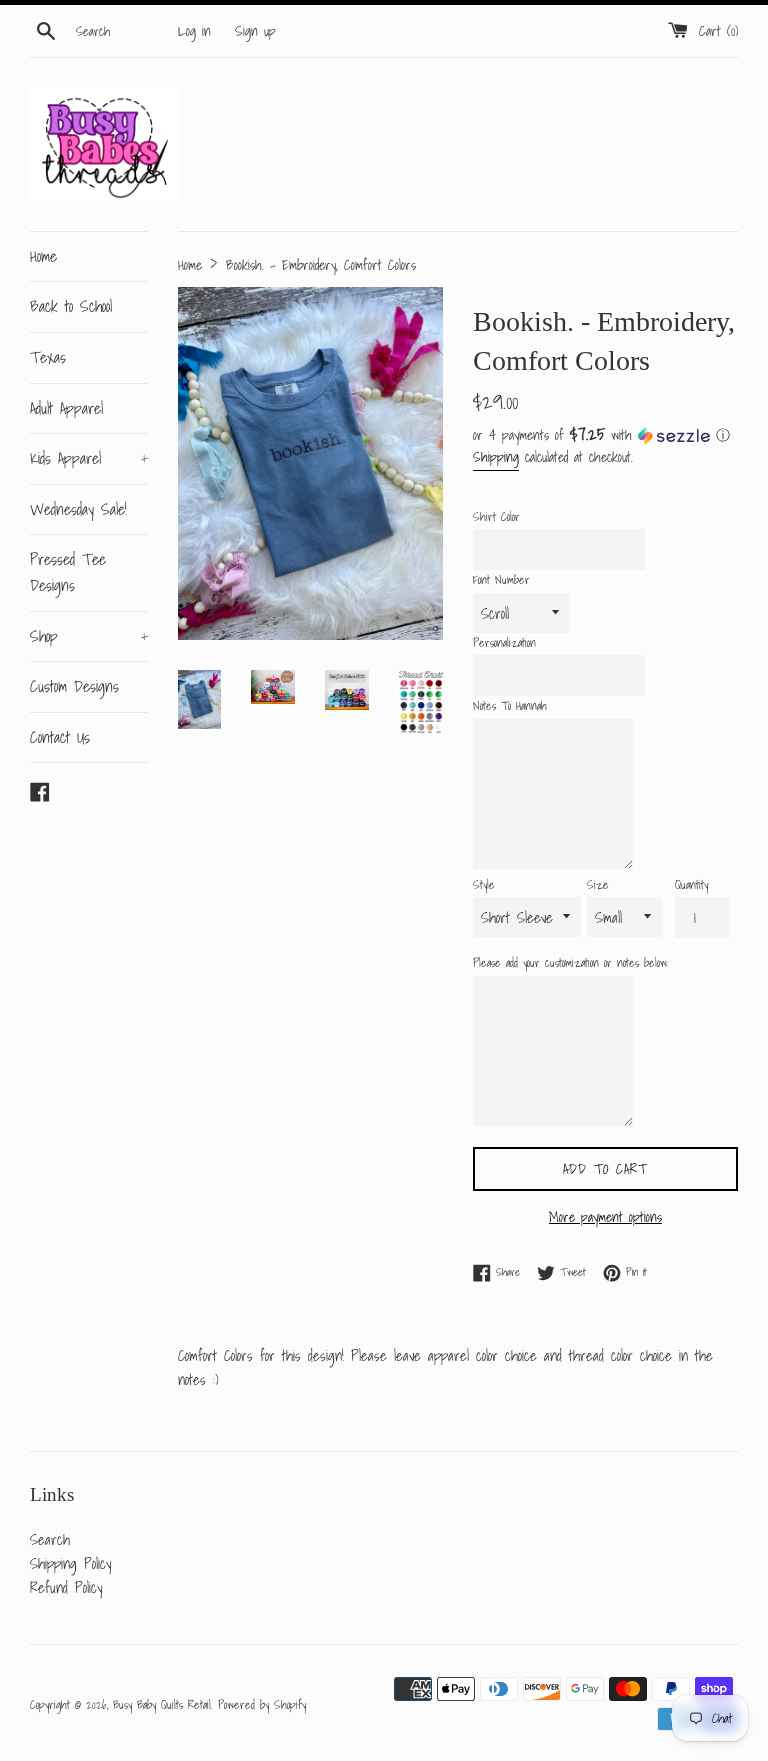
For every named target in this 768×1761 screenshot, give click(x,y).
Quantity (691, 884)
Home (43, 256)
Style (484, 884)
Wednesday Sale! (78, 509)
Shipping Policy (70, 1563)
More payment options (605, 1217)
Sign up (255, 31)
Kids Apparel (89, 458)
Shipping (496, 457)
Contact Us (60, 737)
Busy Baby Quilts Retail (162, 1704)
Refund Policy (66, 1587)
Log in (194, 31)
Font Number (501, 579)
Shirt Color (496, 516)
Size (598, 884)
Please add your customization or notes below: (570, 962)
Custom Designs (74, 686)
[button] (605, 435)
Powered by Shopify (262, 1704)
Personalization (504, 642)
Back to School (71, 306)
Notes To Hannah (510, 705)
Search (50, 1539)
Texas (48, 357)
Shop (89, 636)
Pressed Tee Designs (68, 572)
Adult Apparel (66, 408)
